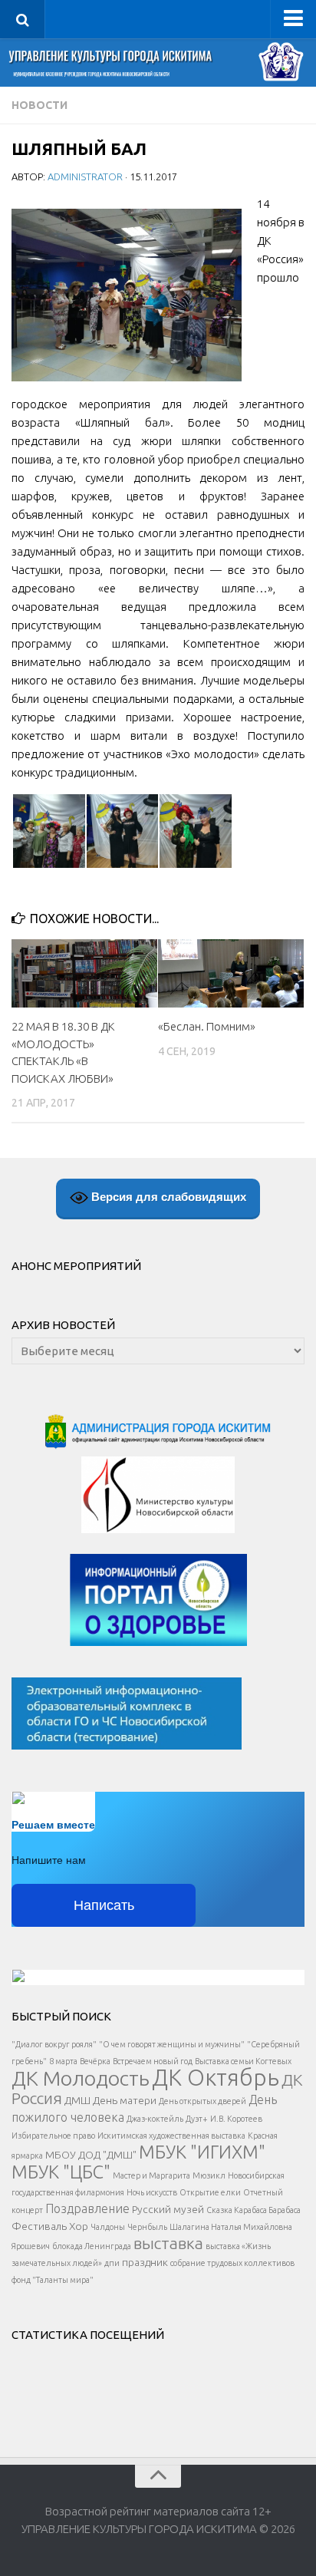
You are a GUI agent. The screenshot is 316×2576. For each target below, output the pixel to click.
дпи (112, 2263)
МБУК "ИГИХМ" (202, 2152)
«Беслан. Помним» (207, 1026)
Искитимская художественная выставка (171, 2136)
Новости (39, 105)
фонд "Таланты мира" (53, 2280)
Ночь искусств (152, 2192)
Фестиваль (39, 2226)
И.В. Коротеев (236, 2119)
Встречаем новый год (153, 2061)
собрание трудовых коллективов (232, 2263)
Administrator (85, 176)
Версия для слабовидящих (167, 1197)
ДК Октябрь (216, 2078)
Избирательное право (53, 2136)
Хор (79, 2226)
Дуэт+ (197, 2119)
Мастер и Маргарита (151, 2175)
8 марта (63, 2061)
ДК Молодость (81, 2078)
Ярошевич (31, 2246)
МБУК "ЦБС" (61, 2172)
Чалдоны (108, 2227)
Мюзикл (209, 2175)
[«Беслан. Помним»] (231, 974)
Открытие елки (210, 2192)
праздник (145, 2262)
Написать (104, 1905)
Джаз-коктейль (155, 2119)
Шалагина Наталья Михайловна (231, 2227)
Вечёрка (95, 2061)
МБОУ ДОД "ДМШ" (91, 2155)
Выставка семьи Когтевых (243, 2061)
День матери (125, 2100)
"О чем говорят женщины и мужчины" (172, 2044)
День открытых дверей (202, 2101)
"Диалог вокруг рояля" (54, 2044)
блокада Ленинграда (92, 2246)
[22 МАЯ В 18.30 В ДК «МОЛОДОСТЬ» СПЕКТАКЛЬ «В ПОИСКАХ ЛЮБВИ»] (84, 974)
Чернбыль (147, 2227)
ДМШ (77, 2100)
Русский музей (168, 2209)
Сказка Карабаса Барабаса (253, 2210)
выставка (168, 2243)
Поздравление (87, 2208)
